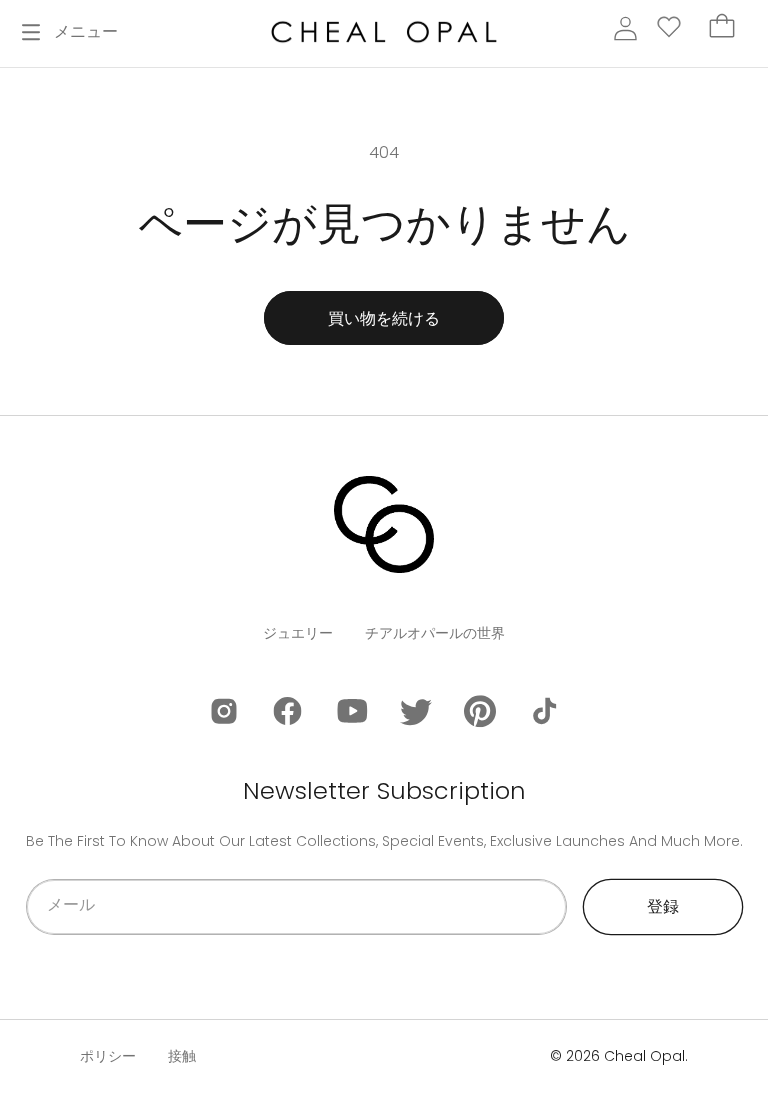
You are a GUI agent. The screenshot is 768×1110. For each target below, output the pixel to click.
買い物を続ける (384, 318)
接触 (182, 1056)
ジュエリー (298, 633)
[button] (70, 32)
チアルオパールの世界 (435, 633)
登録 (663, 906)
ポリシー (108, 1056)
